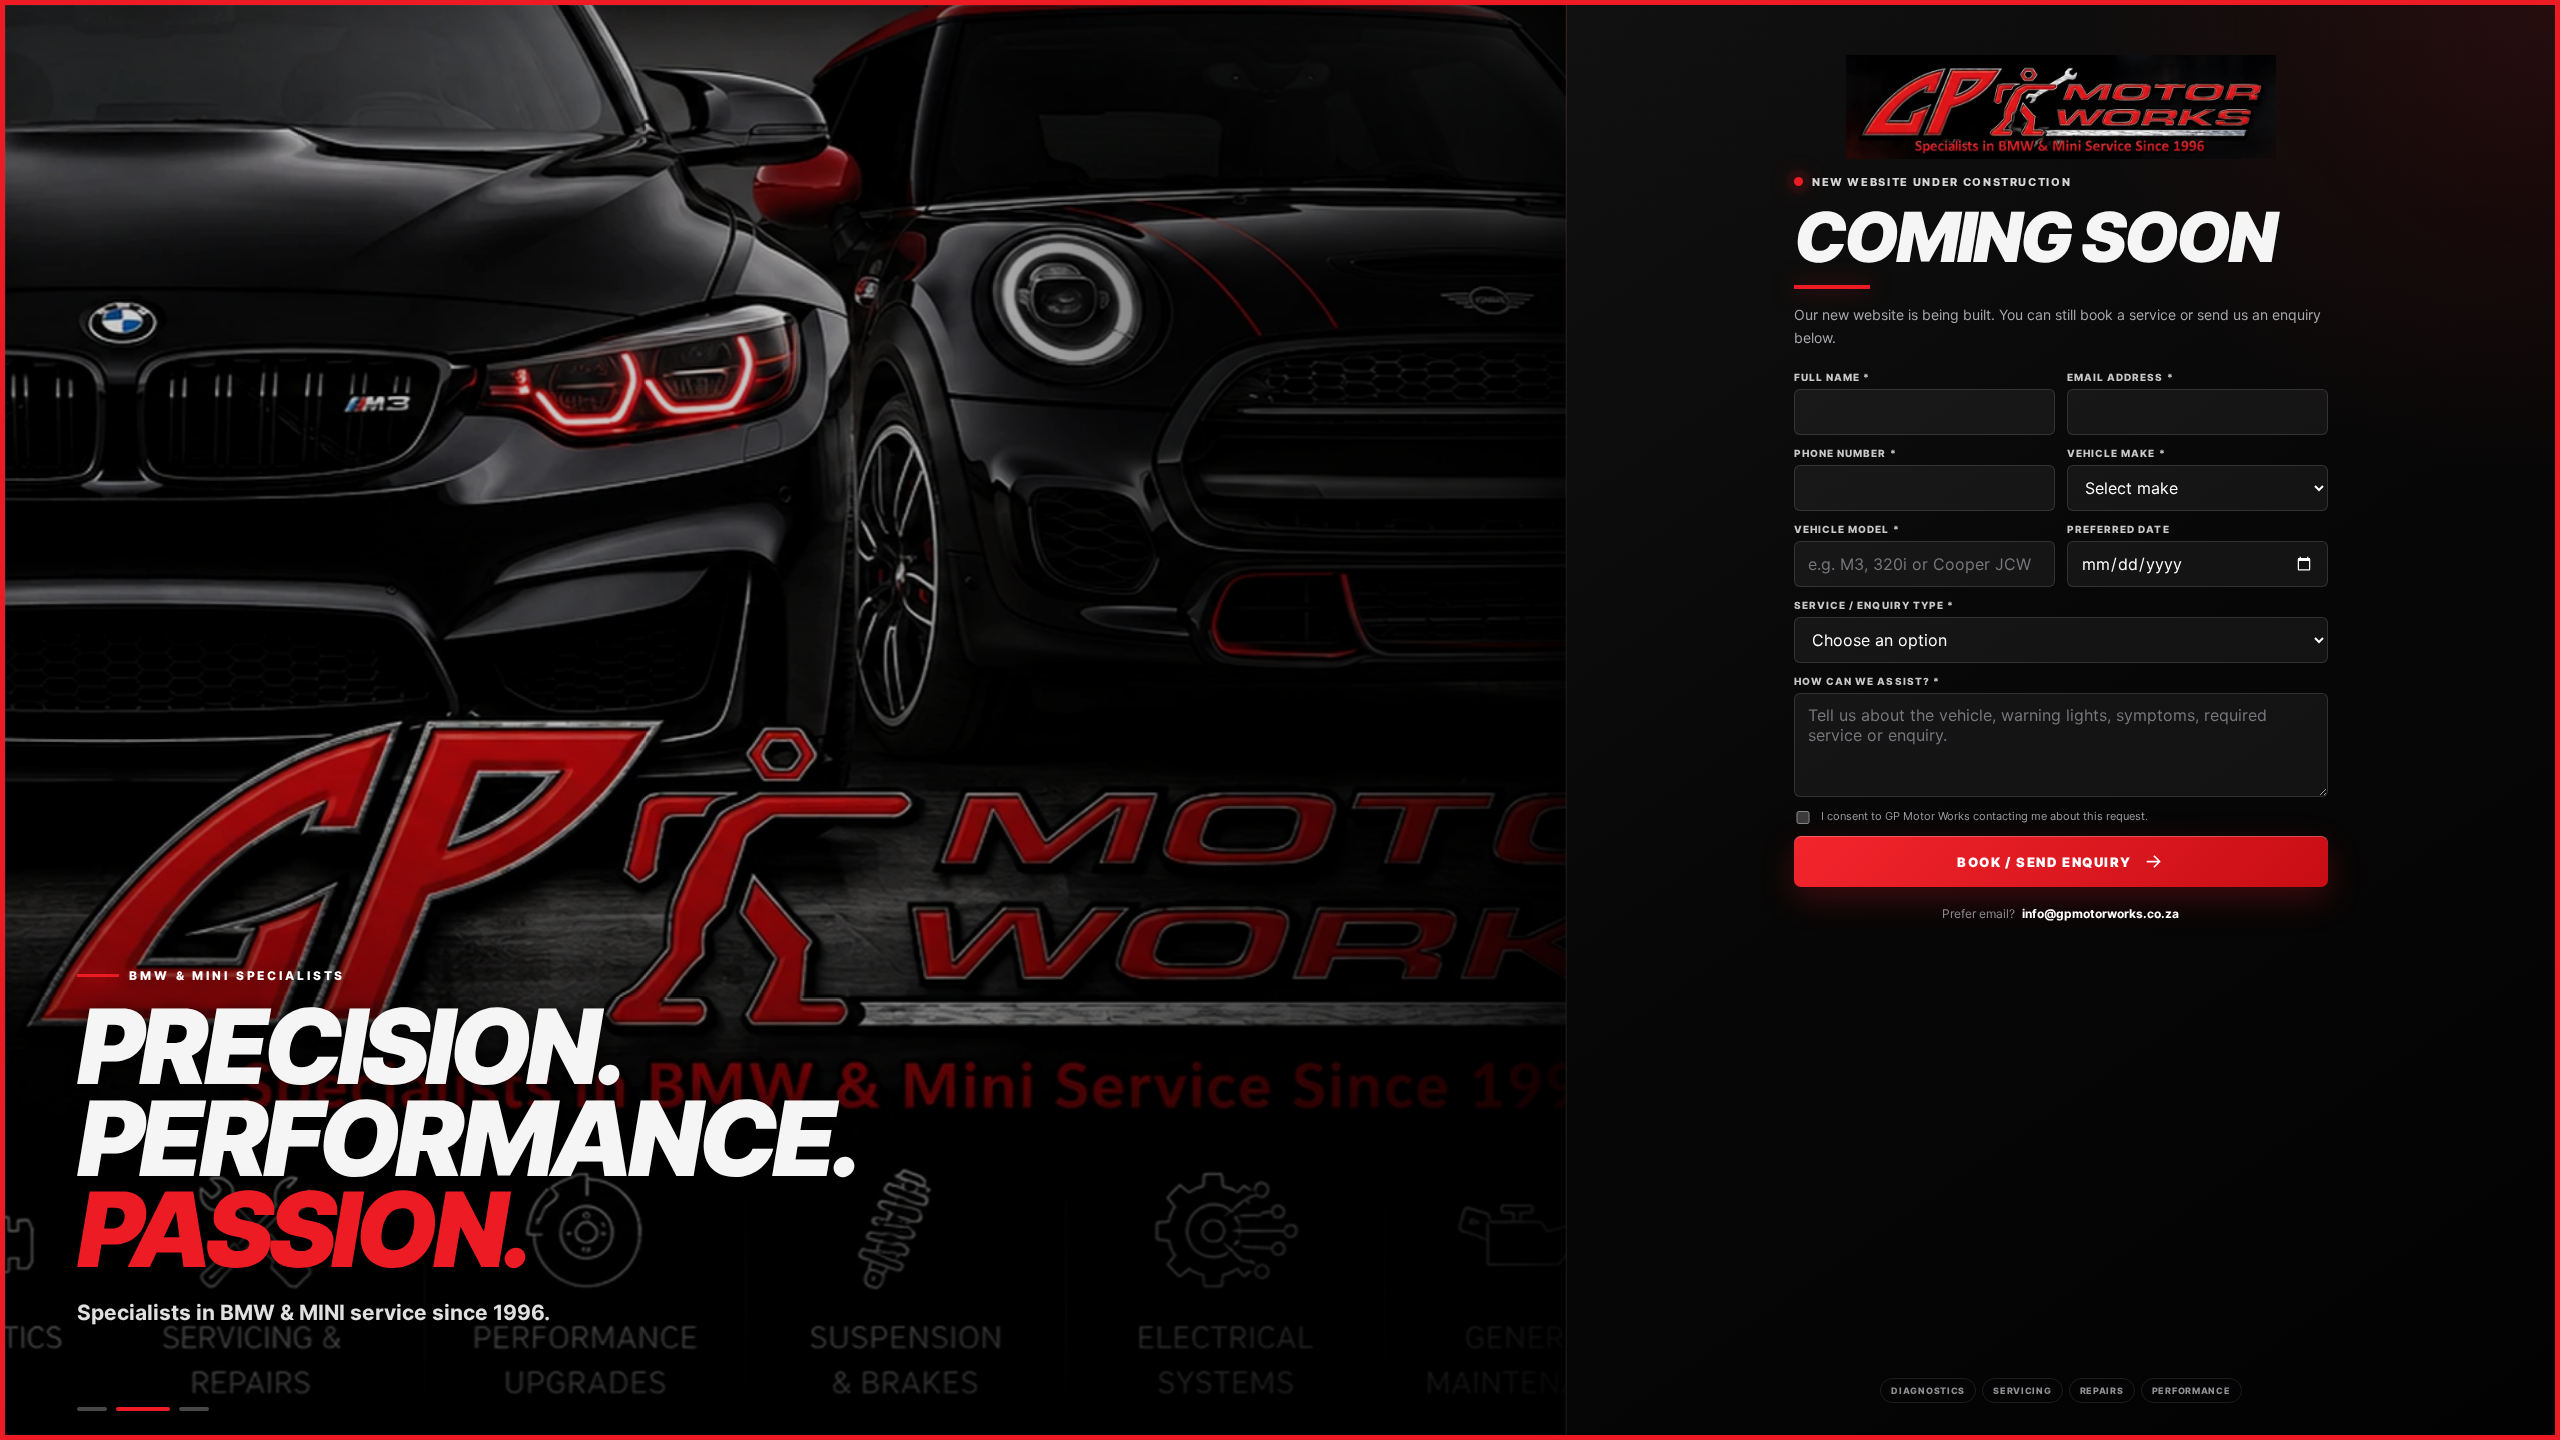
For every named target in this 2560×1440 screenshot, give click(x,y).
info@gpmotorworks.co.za (2100, 913)
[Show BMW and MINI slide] (143, 1409)
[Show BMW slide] (92, 1409)
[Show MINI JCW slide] (194, 1409)
